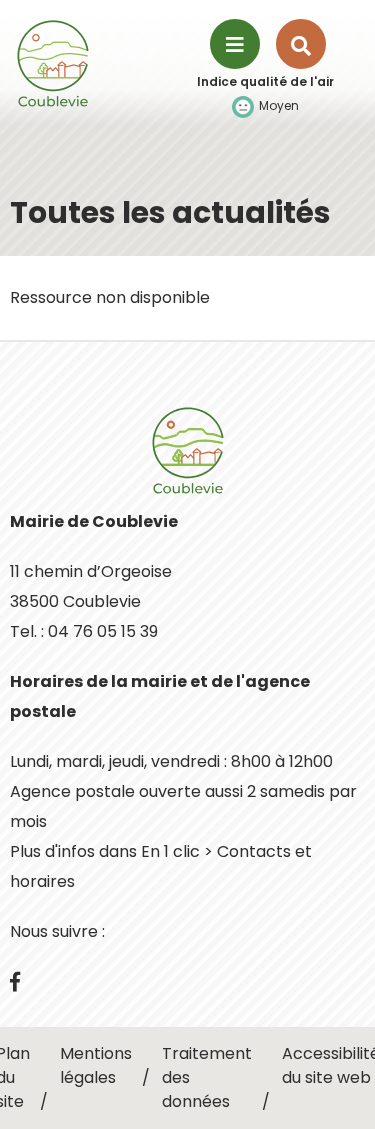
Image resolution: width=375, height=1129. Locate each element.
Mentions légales (96, 1065)
